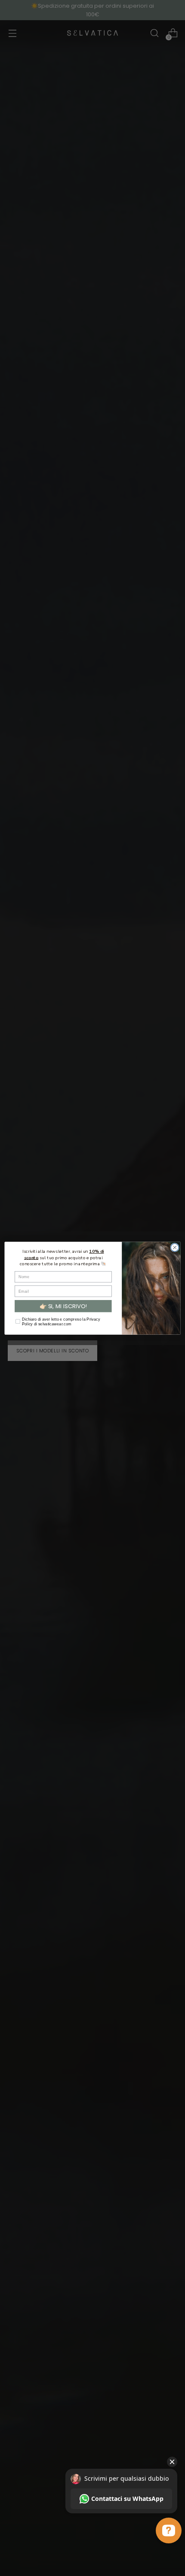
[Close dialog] (175, 1247)
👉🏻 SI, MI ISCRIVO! (63, 1306)
